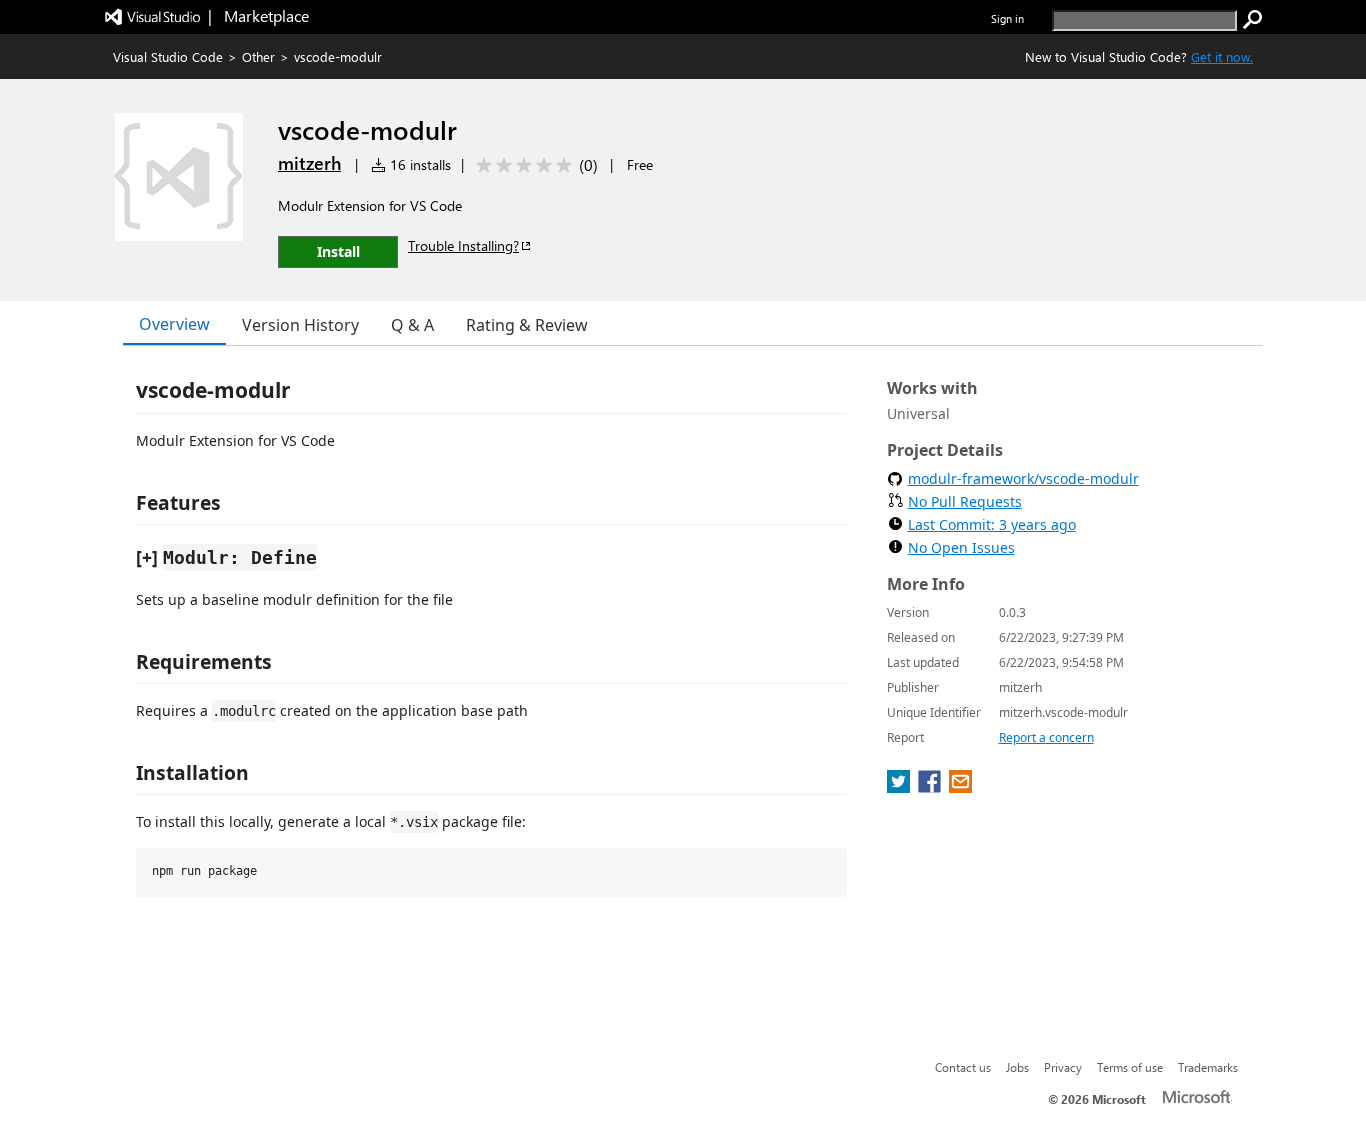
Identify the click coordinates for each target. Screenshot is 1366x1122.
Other (258, 56)
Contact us (963, 1067)
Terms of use (1130, 1067)
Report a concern (1046, 737)
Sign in (1007, 18)
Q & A (412, 325)
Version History (300, 325)
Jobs (1017, 1067)
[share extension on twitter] (900, 787)
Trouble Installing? (463, 245)
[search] (1253, 20)
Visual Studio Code (168, 56)
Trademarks (1208, 1067)
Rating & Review (527, 325)
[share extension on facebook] (931, 787)
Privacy (1063, 1067)
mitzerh (309, 163)
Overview (174, 324)
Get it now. (1222, 56)
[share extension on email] (960, 787)
